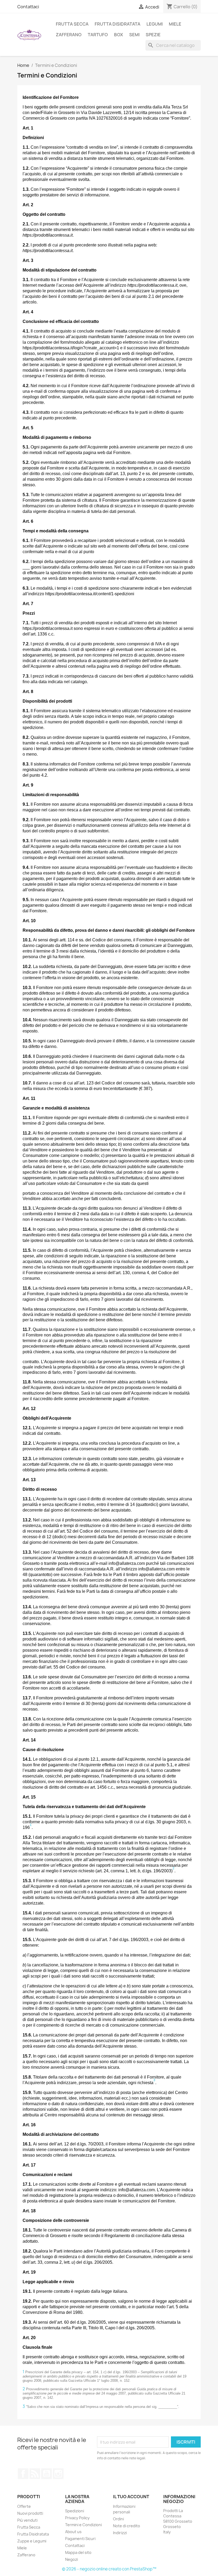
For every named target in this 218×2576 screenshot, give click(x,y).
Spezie (153, 35)
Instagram (58, 2474)
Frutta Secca (29, 2527)
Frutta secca (72, 24)
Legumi (155, 24)
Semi (134, 35)
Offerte (24, 2506)
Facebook (23, 2474)
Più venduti (27, 2520)
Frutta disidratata (118, 24)
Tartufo (98, 35)
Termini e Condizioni (83, 2525)
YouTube (47, 2474)
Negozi (72, 2559)
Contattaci (28, 7)
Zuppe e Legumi (32, 2541)
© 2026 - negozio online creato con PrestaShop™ (109, 2569)
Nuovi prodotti (30, 2513)
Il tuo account (131, 2497)
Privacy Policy (77, 2518)
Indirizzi (120, 2533)
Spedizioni (75, 2511)
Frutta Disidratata (33, 2534)
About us (73, 2532)
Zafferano (69, 35)
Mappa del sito (78, 2552)
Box (119, 35)
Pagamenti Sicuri (80, 2539)
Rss (35, 2474)
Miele (175, 24)
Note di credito (127, 2526)
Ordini (118, 2519)
